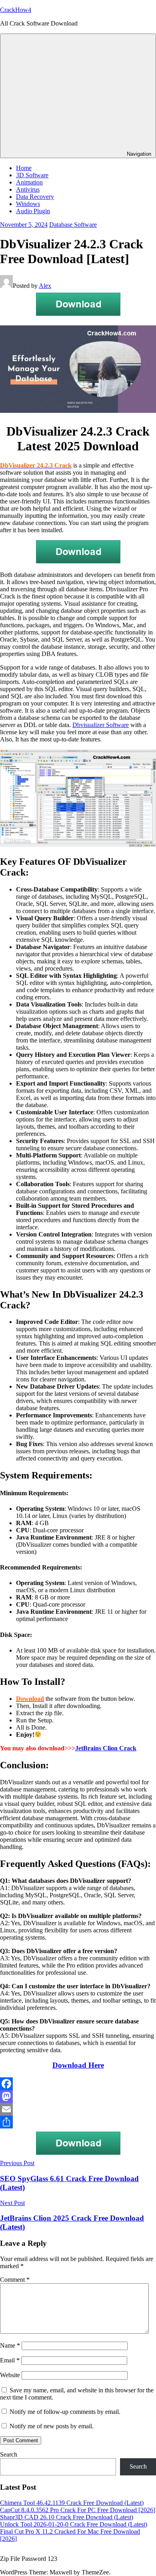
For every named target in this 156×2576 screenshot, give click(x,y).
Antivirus (28, 189)
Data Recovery (35, 197)
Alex (45, 286)
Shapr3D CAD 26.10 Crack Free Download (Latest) (67, 2517)
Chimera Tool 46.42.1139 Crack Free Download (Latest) (72, 2503)
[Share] (78, 2122)
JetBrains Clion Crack (106, 1748)
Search (9, 2454)
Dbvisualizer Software (101, 725)
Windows (28, 204)
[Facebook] (78, 2084)
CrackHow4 (16, 10)
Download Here (78, 2065)
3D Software (32, 175)
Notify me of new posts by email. (52, 2426)
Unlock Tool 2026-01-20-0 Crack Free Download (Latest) (74, 2524)
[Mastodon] (78, 2096)
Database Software (73, 225)
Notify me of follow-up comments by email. (65, 2412)
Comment (15, 2280)
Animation (29, 182)
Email (10, 2360)
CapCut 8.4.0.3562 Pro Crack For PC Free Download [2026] (78, 2510)
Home (24, 168)
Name (10, 2345)
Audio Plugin (33, 211)
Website (10, 2375)
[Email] (78, 2109)
